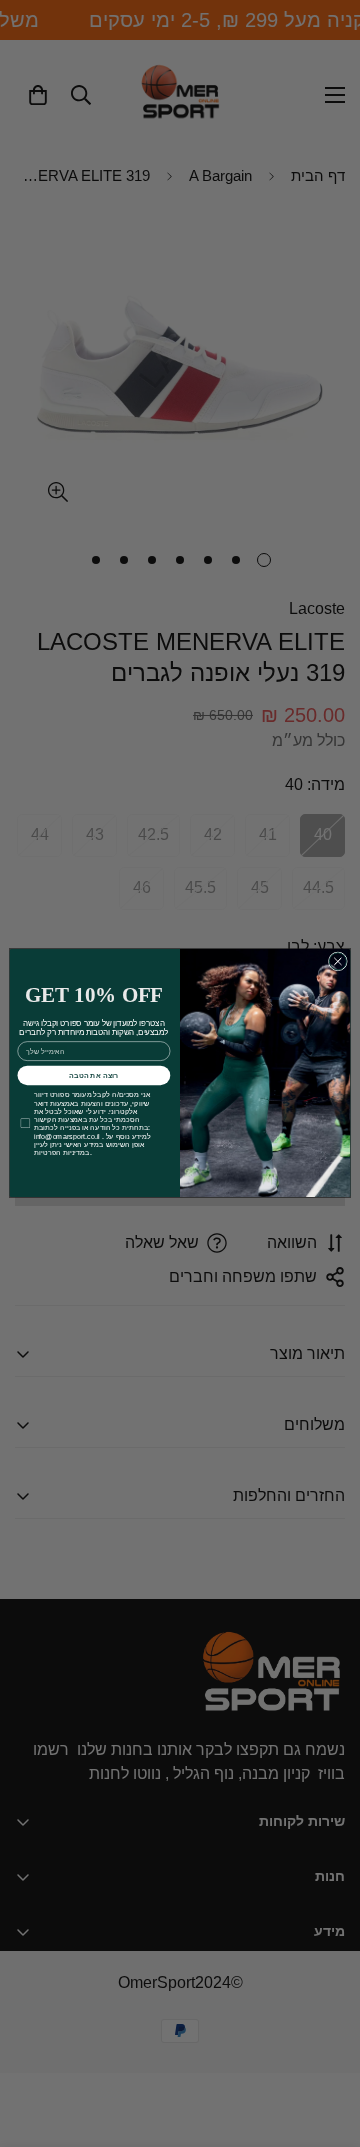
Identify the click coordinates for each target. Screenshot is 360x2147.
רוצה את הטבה (94, 1076)
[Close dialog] (337, 961)
